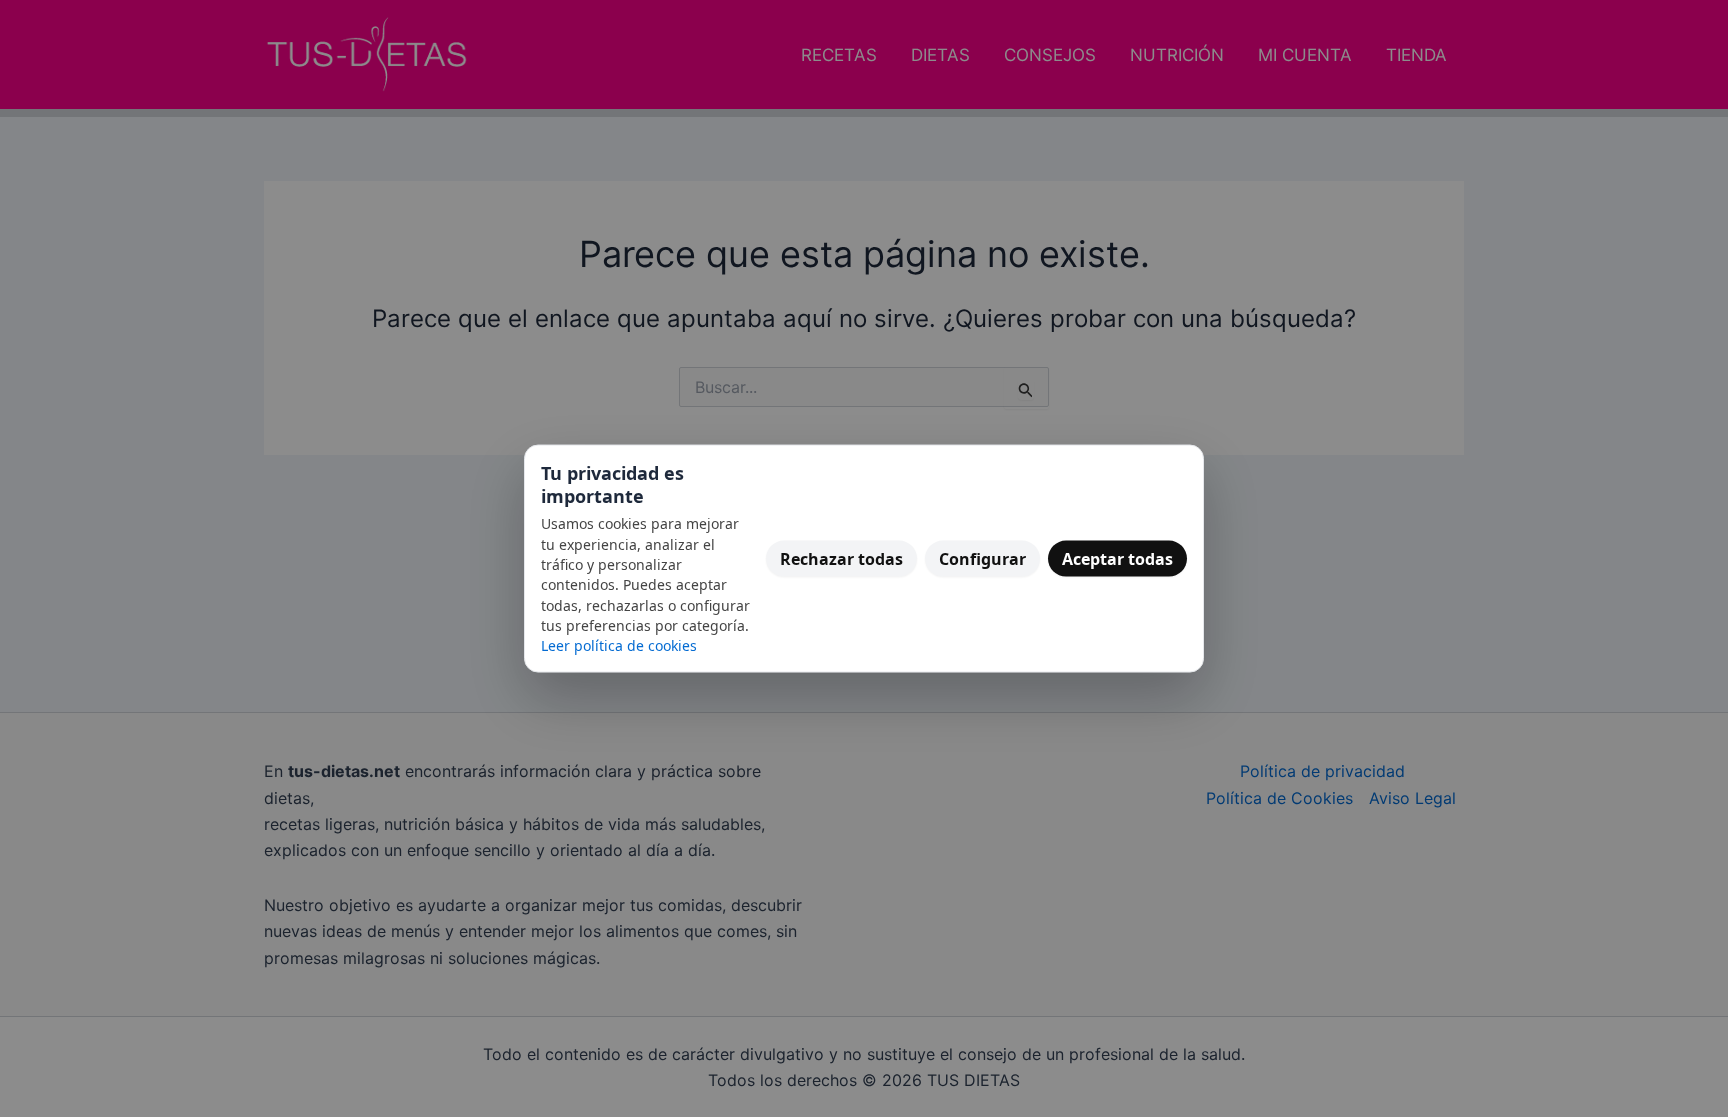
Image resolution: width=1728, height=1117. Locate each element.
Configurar (982, 558)
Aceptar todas (1117, 558)
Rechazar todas (841, 558)
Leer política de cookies (619, 645)
